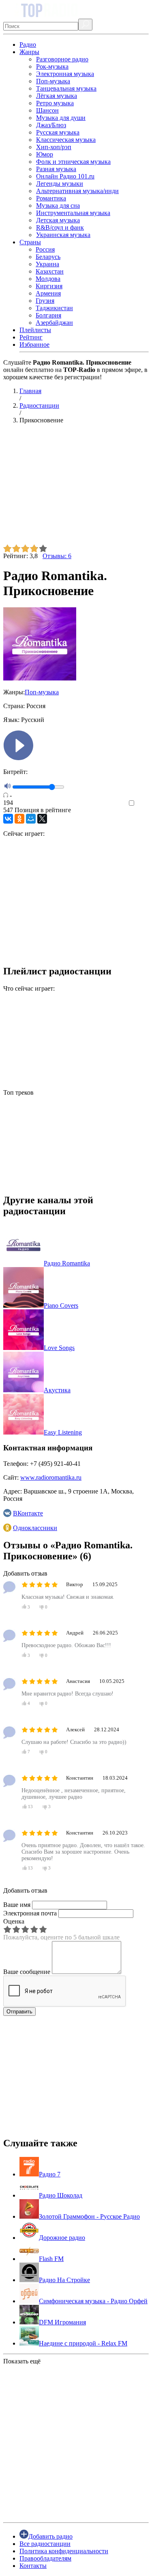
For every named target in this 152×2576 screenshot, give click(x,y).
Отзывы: (57, 556)
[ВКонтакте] (8, 819)
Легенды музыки (60, 184)
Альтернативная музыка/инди (77, 191)
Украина (47, 264)
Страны (30, 242)
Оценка (14, 1921)
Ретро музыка (55, 103)
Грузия (45, 301)
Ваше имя (17, 1905)
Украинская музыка (63, 235)
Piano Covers (61, 1305)
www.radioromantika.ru (51, 1477)
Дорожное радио (62, 2238)
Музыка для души (61, 118)
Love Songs (59, 1348)
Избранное (34, 345)
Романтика (51, 198)
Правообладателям (45, 2558)
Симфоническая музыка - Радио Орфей (93, 2301)
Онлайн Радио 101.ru (65, 176)
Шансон (47, 110)
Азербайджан (54, 323)
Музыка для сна (58, 205)
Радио (28, 45)
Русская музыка (58, 132)
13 (30, 1806)
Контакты (33, 2566)
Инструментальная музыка (73, 213)
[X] (42, 819)
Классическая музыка (66, 140)
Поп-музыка (53, 81)
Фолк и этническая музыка (73, 162)
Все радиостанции (45, 2544)
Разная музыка (56, 169)
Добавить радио (50, 2536)
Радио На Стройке (64, 2280)
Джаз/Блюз (51, 125)
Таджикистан (54, 308)
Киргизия (49, 286)
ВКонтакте (28, 1513)
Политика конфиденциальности (64, 2551)
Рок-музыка (52, 66)
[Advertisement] (76, 487)
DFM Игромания (62, 2322)
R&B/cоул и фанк (60, 227)
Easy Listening (63, 1432)
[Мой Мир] (31, 819)
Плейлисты (35, 330)
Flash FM (51, 2259)
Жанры (29, 52)
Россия (45, 249)
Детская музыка (58, 220)
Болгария (48, 315)
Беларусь (48, 257)
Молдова (48, 279)
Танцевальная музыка (66, 88)
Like (143, 803)
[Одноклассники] (19, 819)
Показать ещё (22, 2361)
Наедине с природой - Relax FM (83, 2343)
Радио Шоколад (61, 2195)
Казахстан (50, 271)
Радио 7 (50, 2174)
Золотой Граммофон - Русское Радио (89, 2216)
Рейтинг (31, 337)
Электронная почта (30, 1913)
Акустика (57, 1390)
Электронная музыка (65, 74)
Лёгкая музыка (57, 96)
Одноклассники (35, 1528)
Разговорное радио (62, 59)
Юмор (45, 154)
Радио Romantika (67, 1263)
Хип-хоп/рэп (54, 147)
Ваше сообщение (27, 1972)
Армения (48, 293)
